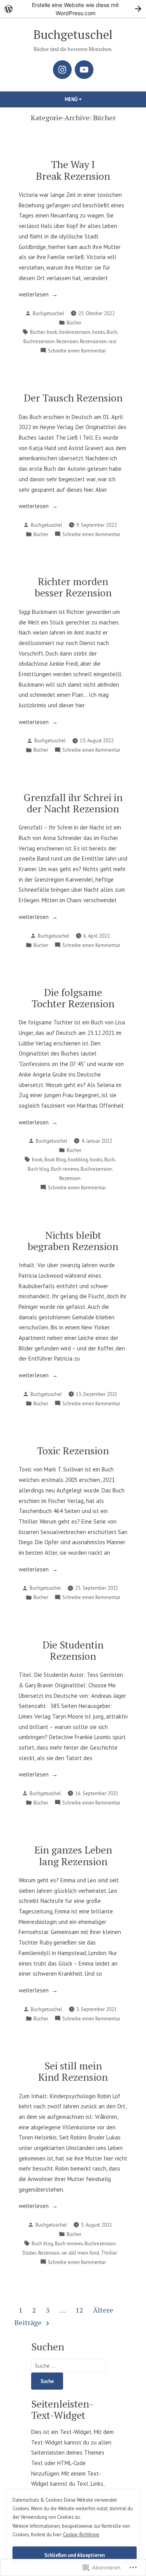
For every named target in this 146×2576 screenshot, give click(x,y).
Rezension (67, 341)
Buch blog (38, 1169)
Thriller (109, 2253)
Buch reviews (65, 1169)
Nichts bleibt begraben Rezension (73, 1241)
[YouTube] (84, 70)
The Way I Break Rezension (73, 170)
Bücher (74, 323)
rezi (113, 341)
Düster (29, 2253)
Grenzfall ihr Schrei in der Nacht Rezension (73, 803)
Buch (112, 332)
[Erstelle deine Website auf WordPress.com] (73, 9)
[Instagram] (62, 70)
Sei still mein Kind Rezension (73, 2071)
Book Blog (55, 1159)
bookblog (78, 1159)
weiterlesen (34, 295)
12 (79, 2310)
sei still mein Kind (80, 2253)
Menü (90, 99)
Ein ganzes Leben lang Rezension (73, 1855)
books (99, 332)
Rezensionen (93, 341)
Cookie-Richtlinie (81, 2534)
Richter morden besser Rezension (73, 587)
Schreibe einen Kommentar (77, 351)
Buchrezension (39, 341)
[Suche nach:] (69, 2366)
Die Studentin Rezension (73, 1650)
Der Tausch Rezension (73, 398)
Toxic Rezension (73, 1450)
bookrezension (75, 332)
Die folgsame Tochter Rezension (73, 998)
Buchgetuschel (73, 34)
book (52, 332)
